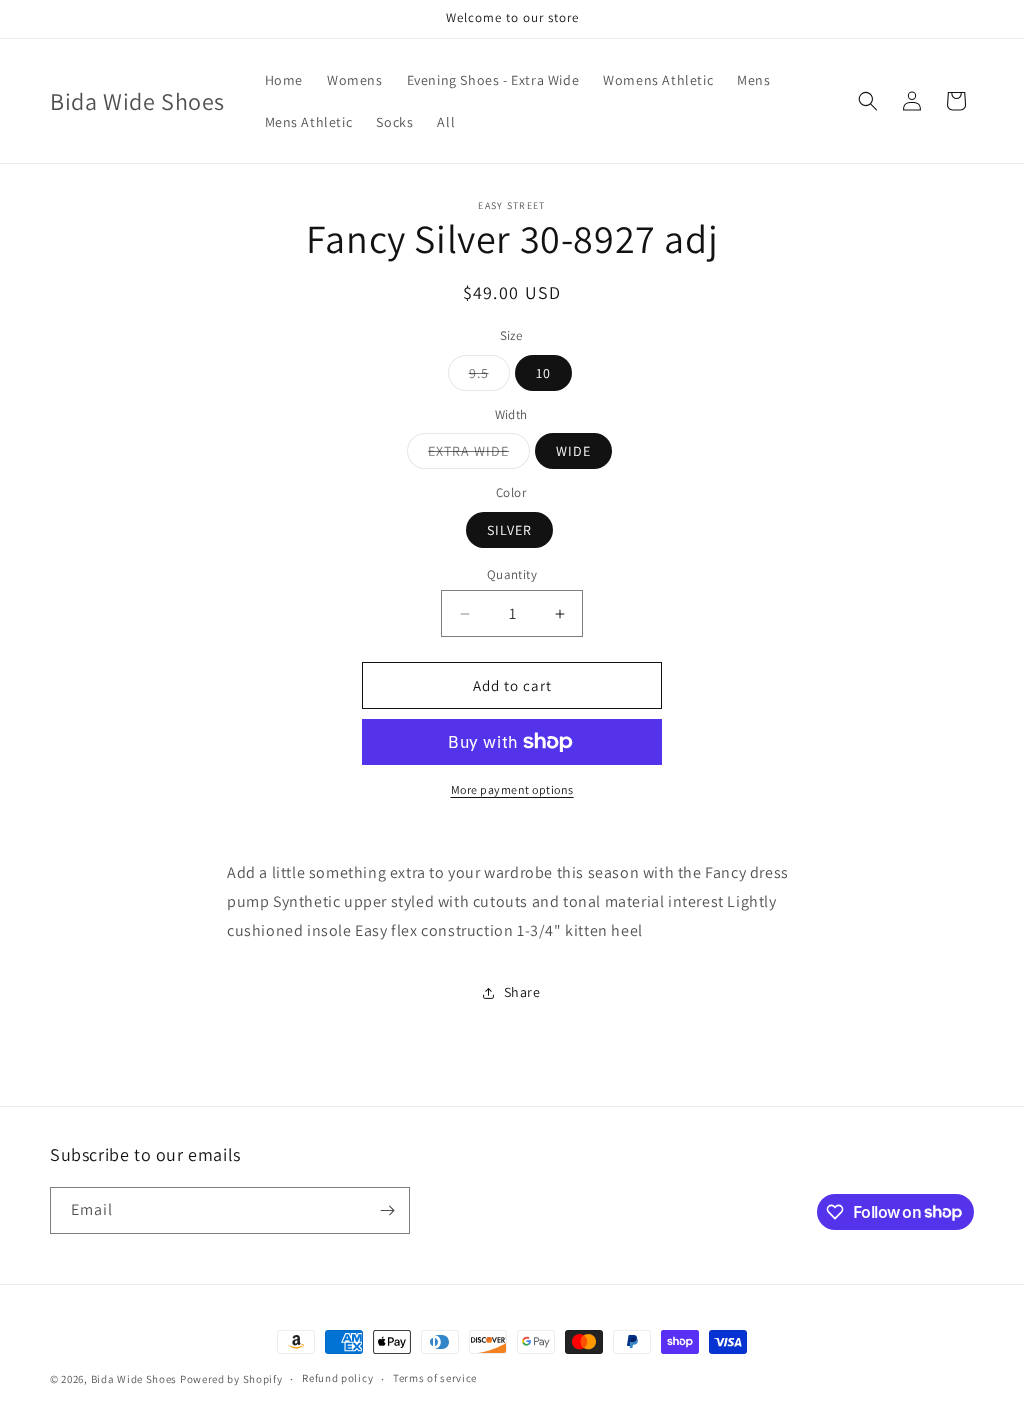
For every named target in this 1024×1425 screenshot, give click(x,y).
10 (543, 373)
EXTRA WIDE (479, 455)
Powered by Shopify (231, 1379)
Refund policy (337, 1378)
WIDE (573, 451)
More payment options (512, 789)
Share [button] (522, 992)
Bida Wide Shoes (134, 1379)
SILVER (509, 530)
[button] (868, 101)
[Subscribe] (387, 1210)
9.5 (489, 377)
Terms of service (435, 1378)
